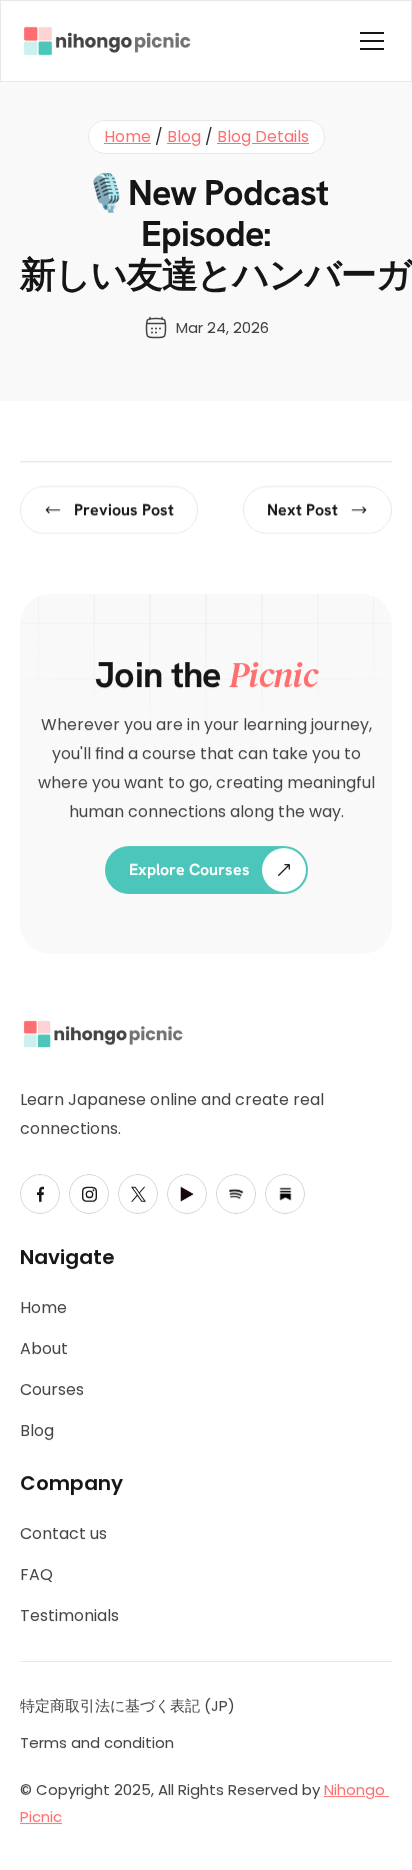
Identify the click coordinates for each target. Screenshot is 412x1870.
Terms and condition (97, 1742)
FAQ (36, 1575)
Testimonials (69, 1615)
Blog (184, 136)
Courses (52, 1389)
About (44, 1349)
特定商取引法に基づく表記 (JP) (127, 1705)
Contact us (63, 1534)
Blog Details (263, 136)
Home (127, 136)
